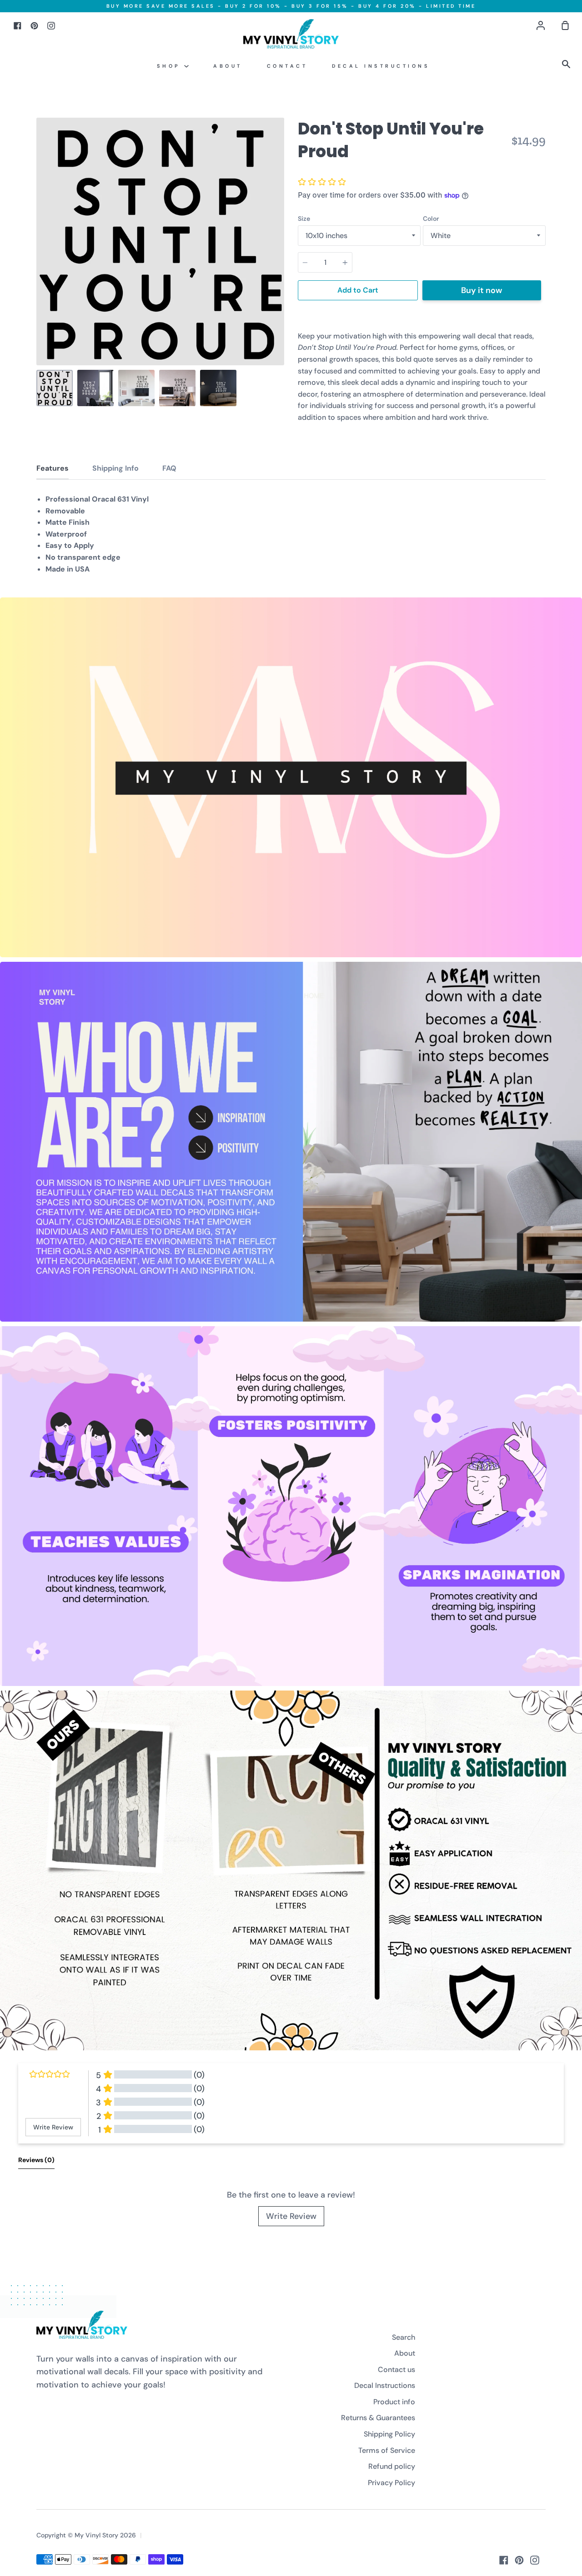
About (228, 66)
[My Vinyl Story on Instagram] (535, 2560)
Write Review (291, 2216)
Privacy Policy (391, 2483)
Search (404, 2337)
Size (304, 219)
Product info (394, 2402)
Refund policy (392, 2466)
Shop (171, 66)
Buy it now (482, 290)
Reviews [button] (36, 2160)
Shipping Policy (389, 2434)
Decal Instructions (381, 66)
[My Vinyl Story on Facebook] (504, 2560)
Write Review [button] (53, 2127)
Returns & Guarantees (378, 2418)
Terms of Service (387, 2450)
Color (431, 219)
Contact (287, 66)
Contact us (396, 2370)
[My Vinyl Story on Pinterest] (519, 2560)
